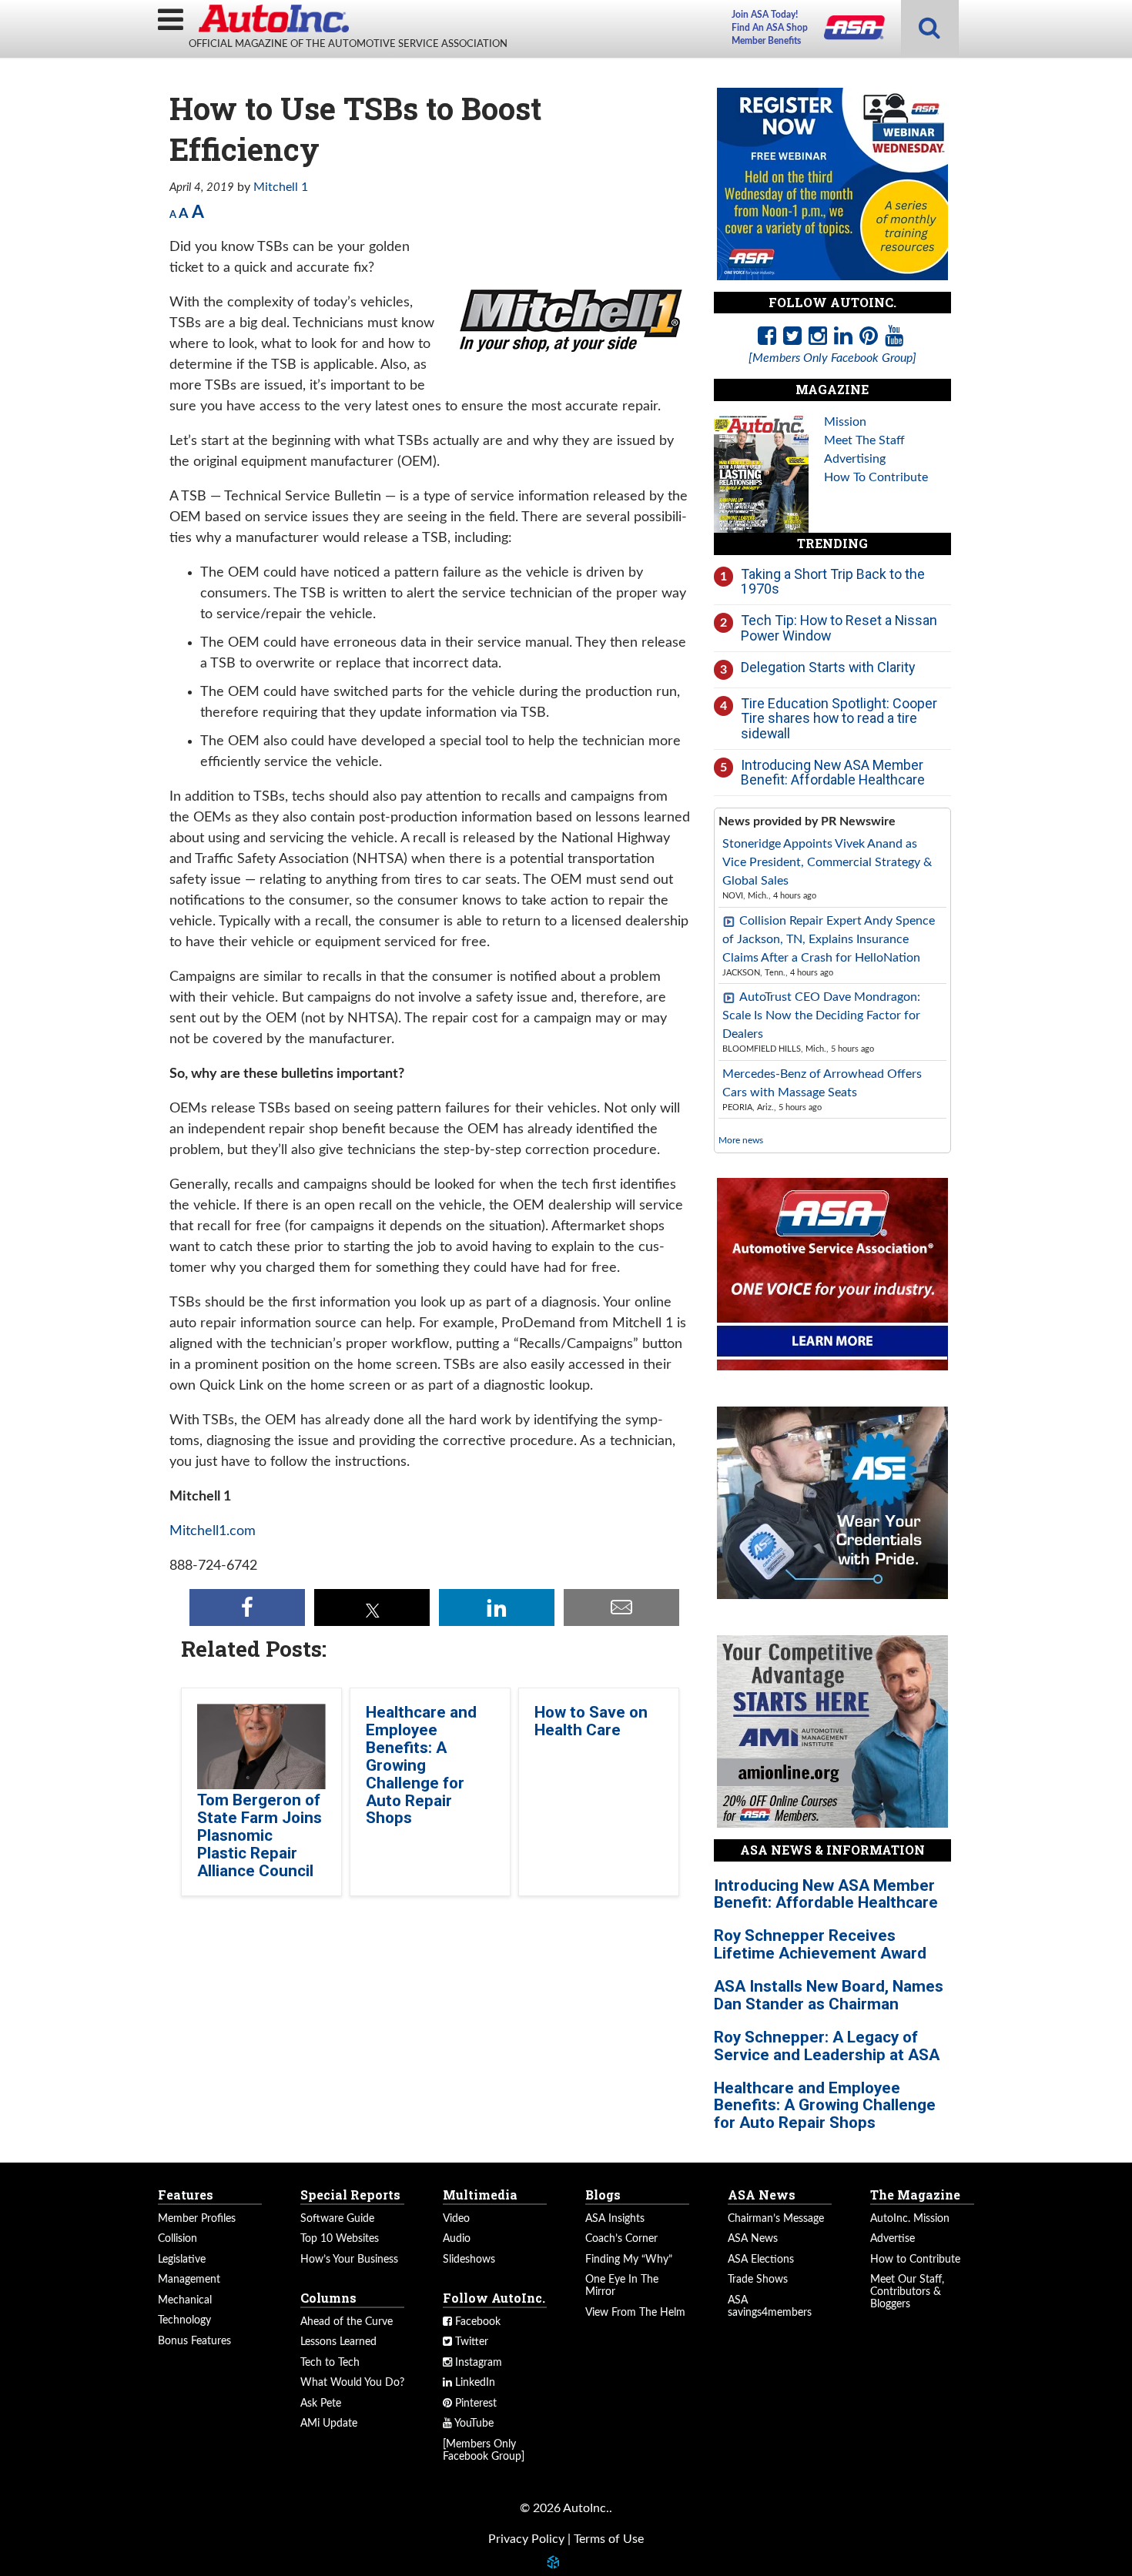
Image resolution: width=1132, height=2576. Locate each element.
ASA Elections (761, 2260)
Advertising (855, 459)
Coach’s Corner (621, 2239)
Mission (845, 422)
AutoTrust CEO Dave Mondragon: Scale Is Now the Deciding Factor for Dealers (821, 1015)
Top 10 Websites (340, 2239)
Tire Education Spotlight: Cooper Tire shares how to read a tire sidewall (839, 718)
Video (456, 2219)
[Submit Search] (929, 29)
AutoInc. (273, 18)
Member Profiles (197, 2219)
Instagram (477, 2363)
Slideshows (469, 2260)
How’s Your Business (349, 2260)
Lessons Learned (338, 2342)
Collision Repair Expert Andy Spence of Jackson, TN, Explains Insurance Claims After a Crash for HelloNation (829, 939)
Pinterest (474, 2404)
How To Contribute (876, 477)
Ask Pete (321, 2404)
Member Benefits (766, 41)
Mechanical (185, 2300)
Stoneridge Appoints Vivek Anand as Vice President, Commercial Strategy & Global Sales (827, 862)
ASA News (753, 2239)
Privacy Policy (526, 2539)
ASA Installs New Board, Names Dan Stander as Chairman (829, 1995)
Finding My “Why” (629, 2260)
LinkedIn (474, 2383)
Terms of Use (609, 2539)
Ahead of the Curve (347, 2322)
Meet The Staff (864, 440)
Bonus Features (194, 2341)
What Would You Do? (352, 2383)
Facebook (476, 2322)
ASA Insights (615, 2219)
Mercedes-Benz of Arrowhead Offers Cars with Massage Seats (822, 1083)
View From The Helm (635, 2313)
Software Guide (337, 2219)
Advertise (893, 2239)
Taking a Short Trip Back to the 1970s (833, 582)
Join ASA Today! (765, 15)
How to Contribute (915, 2260)
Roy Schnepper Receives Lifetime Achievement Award (820, 1944)
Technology (184, 2320)
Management (189, 2280)
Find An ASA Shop (770, 28)
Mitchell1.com (213, 1531)
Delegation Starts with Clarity (828, 667)
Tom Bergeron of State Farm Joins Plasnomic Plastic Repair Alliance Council (260, 1835)
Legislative (182, 2260)
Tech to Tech (330, 2363)
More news (741, 1140)
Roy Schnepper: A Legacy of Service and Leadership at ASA (827, 2046)
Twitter (470, 2342)
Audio (457, 2239)
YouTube (473, 2424)
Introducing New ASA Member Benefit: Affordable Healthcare (833, 773)
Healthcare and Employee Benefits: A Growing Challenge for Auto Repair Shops (421, 1765)
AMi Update (329, 2424)
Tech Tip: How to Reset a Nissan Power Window (839, 628)
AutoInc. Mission (910, 2219)
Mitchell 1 (281, 187)
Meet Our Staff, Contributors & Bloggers (907, 2292)
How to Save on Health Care (591, 1721)
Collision (178, 2239)
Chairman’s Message (776, 2219)
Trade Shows (758, 2280)
